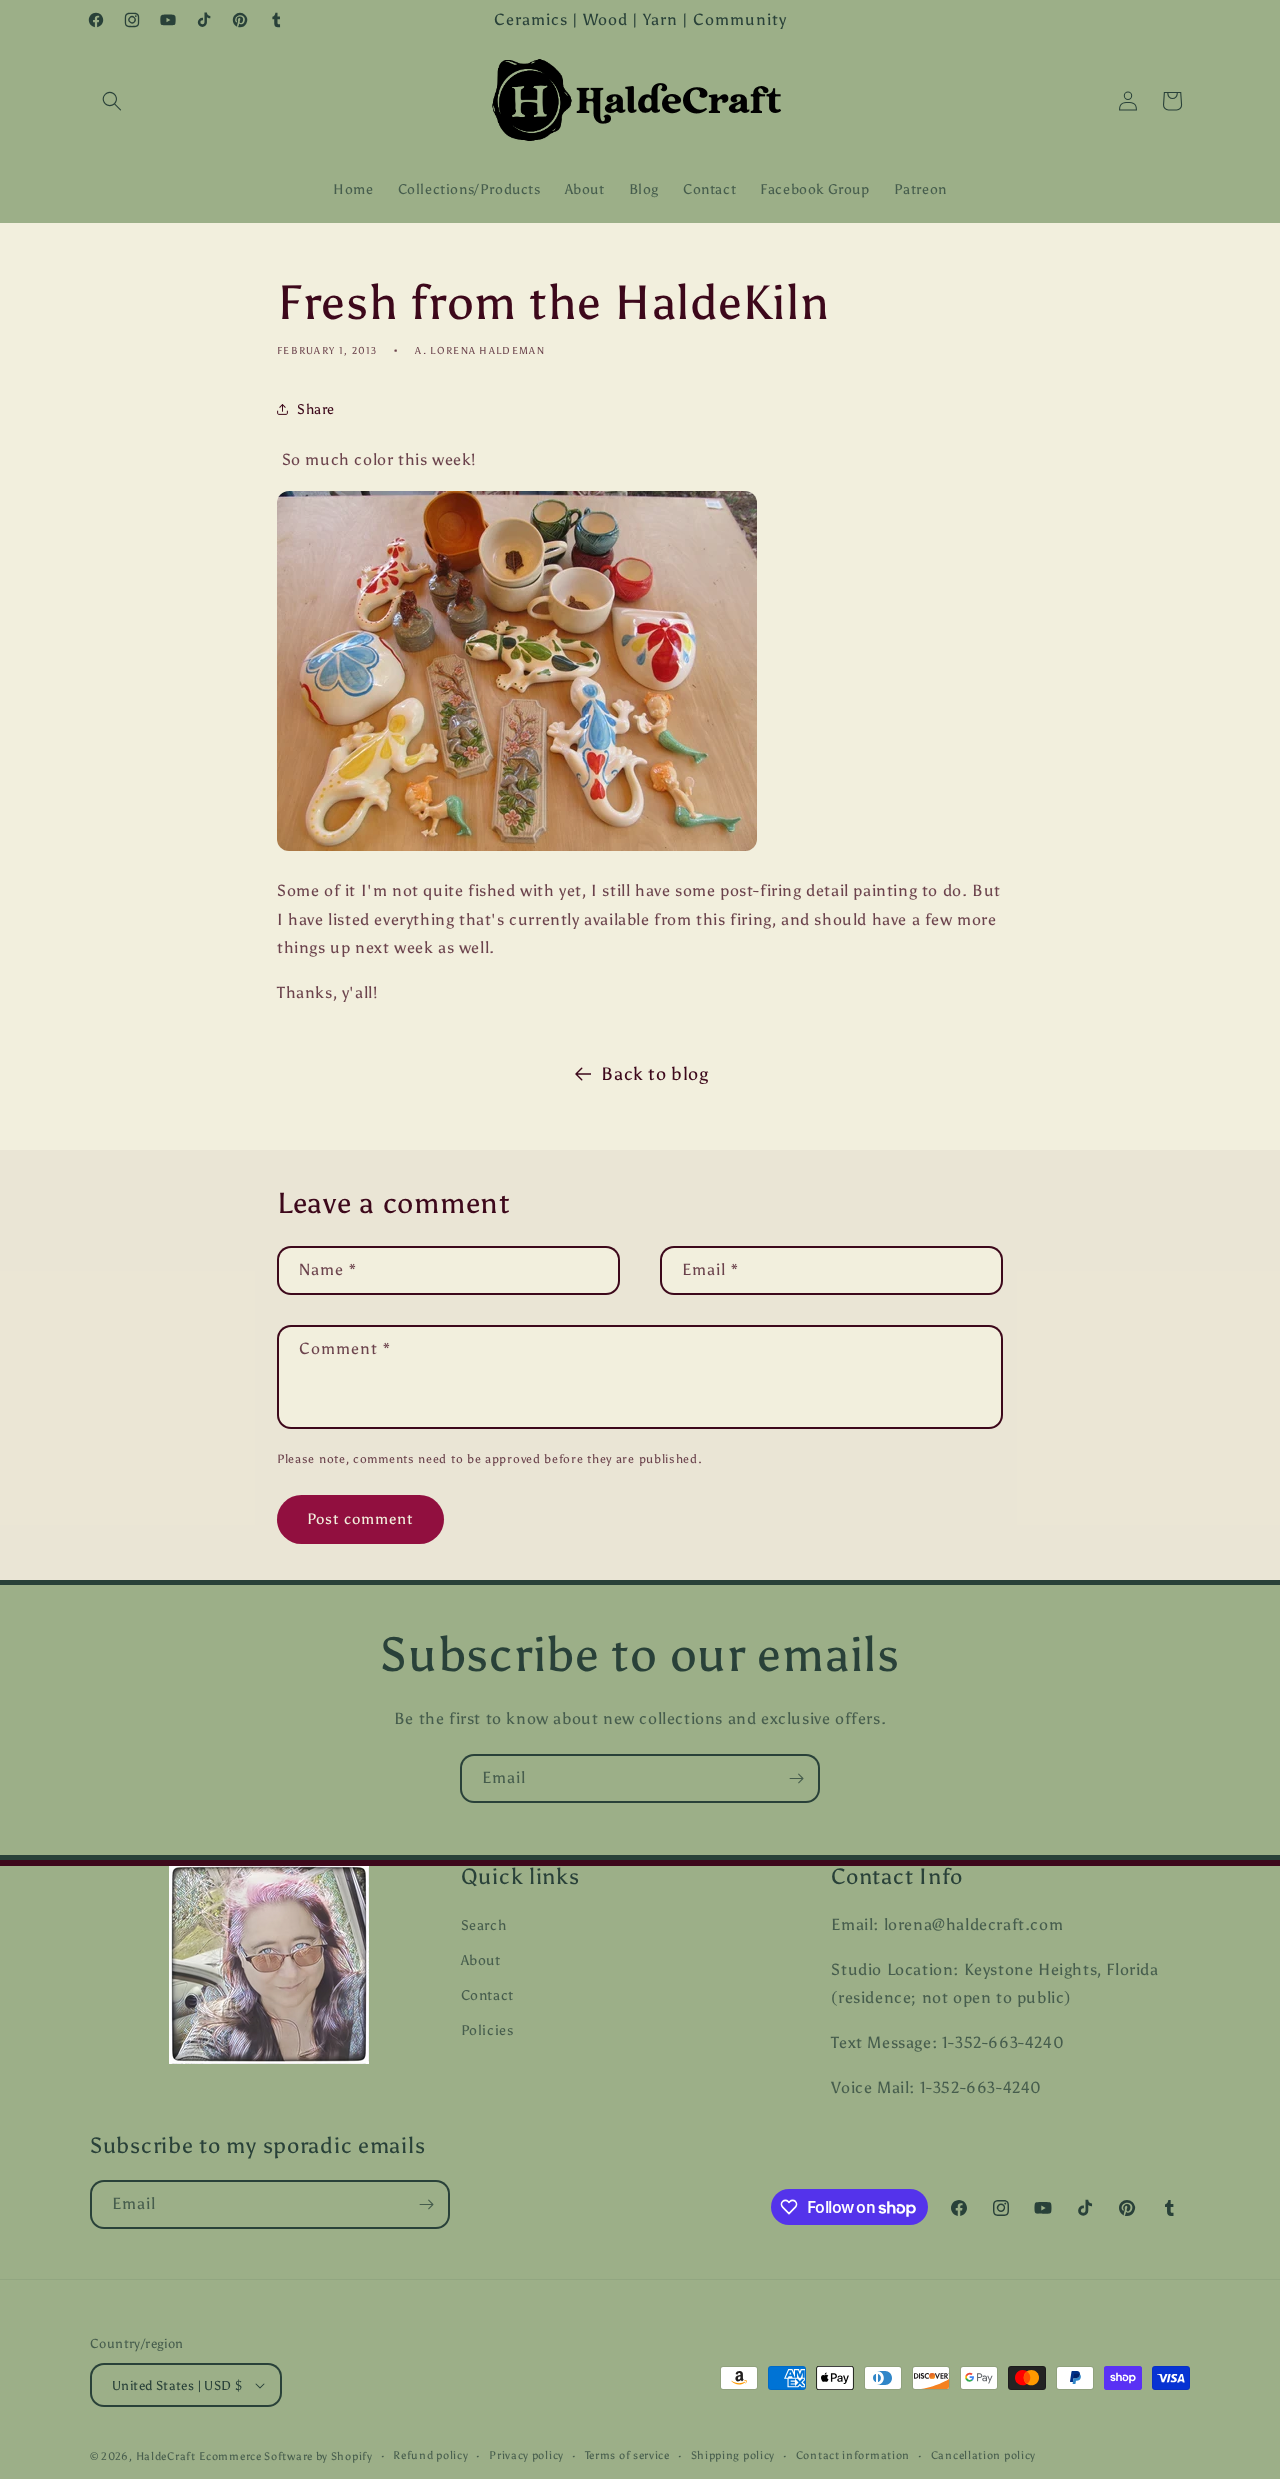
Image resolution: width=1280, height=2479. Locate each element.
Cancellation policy (983, 2455)
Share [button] (316, 409)
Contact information (853, 2455)
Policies (487, 2030)
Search (484, 1925)
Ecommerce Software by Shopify (285, 2456)
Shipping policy (733, 2455)
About (481, 1960)
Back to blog (654, 1074)
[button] (112, 101)
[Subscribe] (796, 1778)
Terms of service (627, 2455)
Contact (487, 1995)
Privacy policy (526, 2455)
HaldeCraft (166, 2456)
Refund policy (430, 2455)
